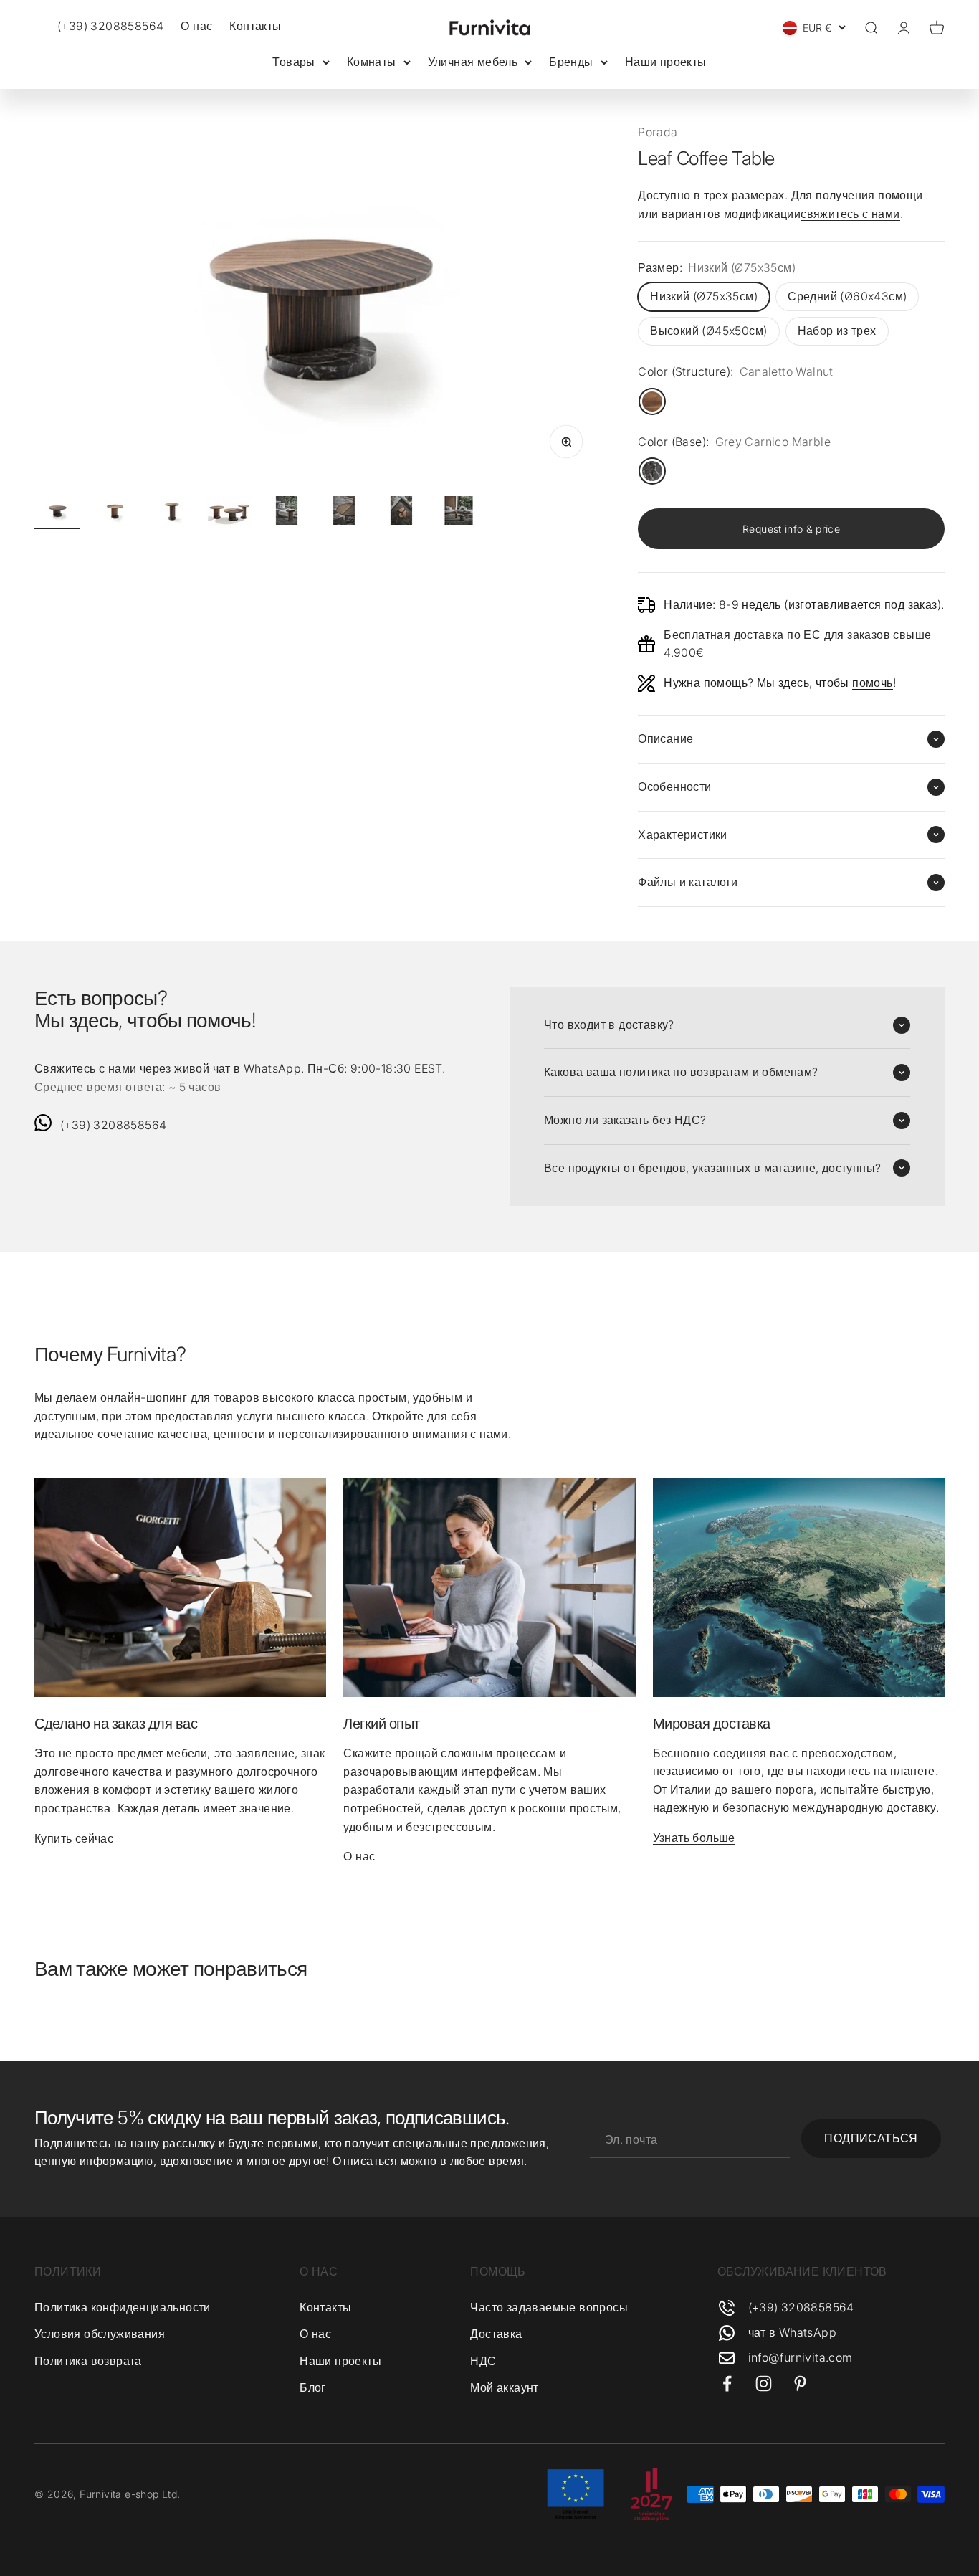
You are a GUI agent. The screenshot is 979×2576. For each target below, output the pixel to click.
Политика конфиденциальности (123, 2307)
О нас (196, 26)
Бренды (571, 62)
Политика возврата (88, 2361)
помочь (872, 683)
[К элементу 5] (287, 513)
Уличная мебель (473, 62)
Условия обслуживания (100, 2334)
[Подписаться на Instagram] (764, 2383)
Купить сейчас (74, 1838)
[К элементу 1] (57, 513)
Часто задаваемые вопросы (549, 2307)
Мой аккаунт (504, 2387)
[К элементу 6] (344, 513)
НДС (483, 2361)
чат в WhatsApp (793, 2332)
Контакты (255, 26)
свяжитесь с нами (850, 214)
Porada (658, 132)
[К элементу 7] (401, 513)
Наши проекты (666, 62)
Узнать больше (694, 1838)
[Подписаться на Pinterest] (800, 2383)
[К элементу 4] (229, 513)
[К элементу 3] (172, 513)
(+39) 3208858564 (113, 1125)
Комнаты (372, 62)
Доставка (496, 2334)
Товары (293, 62)
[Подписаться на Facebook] (727, 2383)
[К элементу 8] (459, 513)
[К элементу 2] (115, 513)
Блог (313, 2387)
